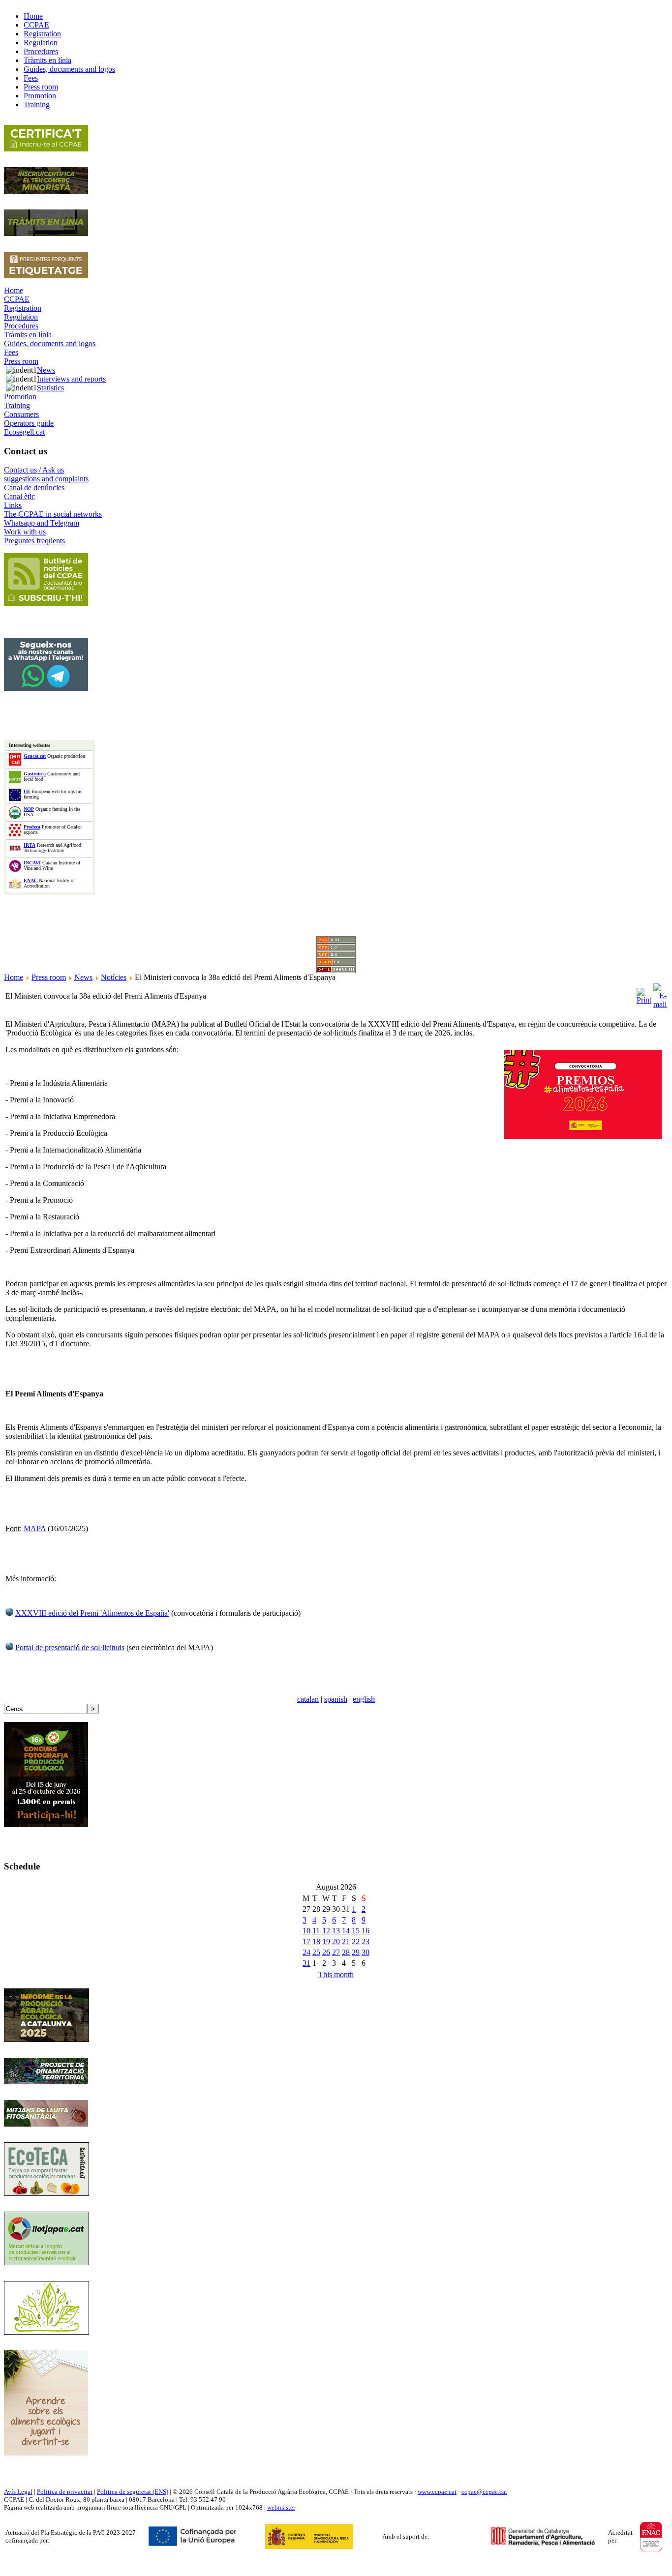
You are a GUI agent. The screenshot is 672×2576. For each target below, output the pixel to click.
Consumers (21, 414)
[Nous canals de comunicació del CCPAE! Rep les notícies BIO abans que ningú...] (46, 688)
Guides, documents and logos (50, 343)
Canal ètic (19, 496)
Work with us (25, 532)
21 (346, 1941)
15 (356, 1931)
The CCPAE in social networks (53, 514)
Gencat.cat (35, 756)
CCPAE (17, 299)
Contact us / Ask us (34, 470)
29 (356, 1952)
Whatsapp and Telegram (42, 523)
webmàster (281, 2507)
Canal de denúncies (34, 488)
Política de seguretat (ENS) (133, 2492)
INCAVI (32, 863)
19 (326, 1941)
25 (316, 1952)
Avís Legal (18, 2492)
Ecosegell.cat (24, 432)
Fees (11, 352)
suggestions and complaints (46, 479)
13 (336, 1931)
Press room (21, 361)
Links (13, 505)
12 (326, 1931)
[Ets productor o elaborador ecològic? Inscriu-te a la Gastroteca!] (46, 2193)
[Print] (644, 993)
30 (366, 1952)
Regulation (21, 317)
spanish (336, 1699)
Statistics (50, 388)
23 (366, 1941)
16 (366, 1931)
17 (306, 1941)
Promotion (20, 397)
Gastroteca (35, 774)
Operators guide (29, 423)
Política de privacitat (65, 2492)
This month (336, 1974)
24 (306, 1952)
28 (346, 1952)
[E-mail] (660, 993)
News (46, 370)
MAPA (35, 1528)
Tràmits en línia (28, 335)
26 (326, 1952)
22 (356, 1941)
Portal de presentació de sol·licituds (70, 1647)
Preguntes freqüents (34, 541)
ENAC (31, 880)
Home (14, 290)
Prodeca (32, 827)
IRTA (30, 845)
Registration (23, 308)
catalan (308, 1699)
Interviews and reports (71, 379)
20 (336, 1941)
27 (336, 1952)
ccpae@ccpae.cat (484, 2492)
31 (306, 1963)
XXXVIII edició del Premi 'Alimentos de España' (92, 1613)
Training (17, 405)
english (364, 1699)
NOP (29, 809)
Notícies (114, 977)
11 (316, 1931)
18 (316, 1941)
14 (346, 1931)
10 (306, 1931)
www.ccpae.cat (437, 2492)
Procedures (21, 326)
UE (27, 791)
